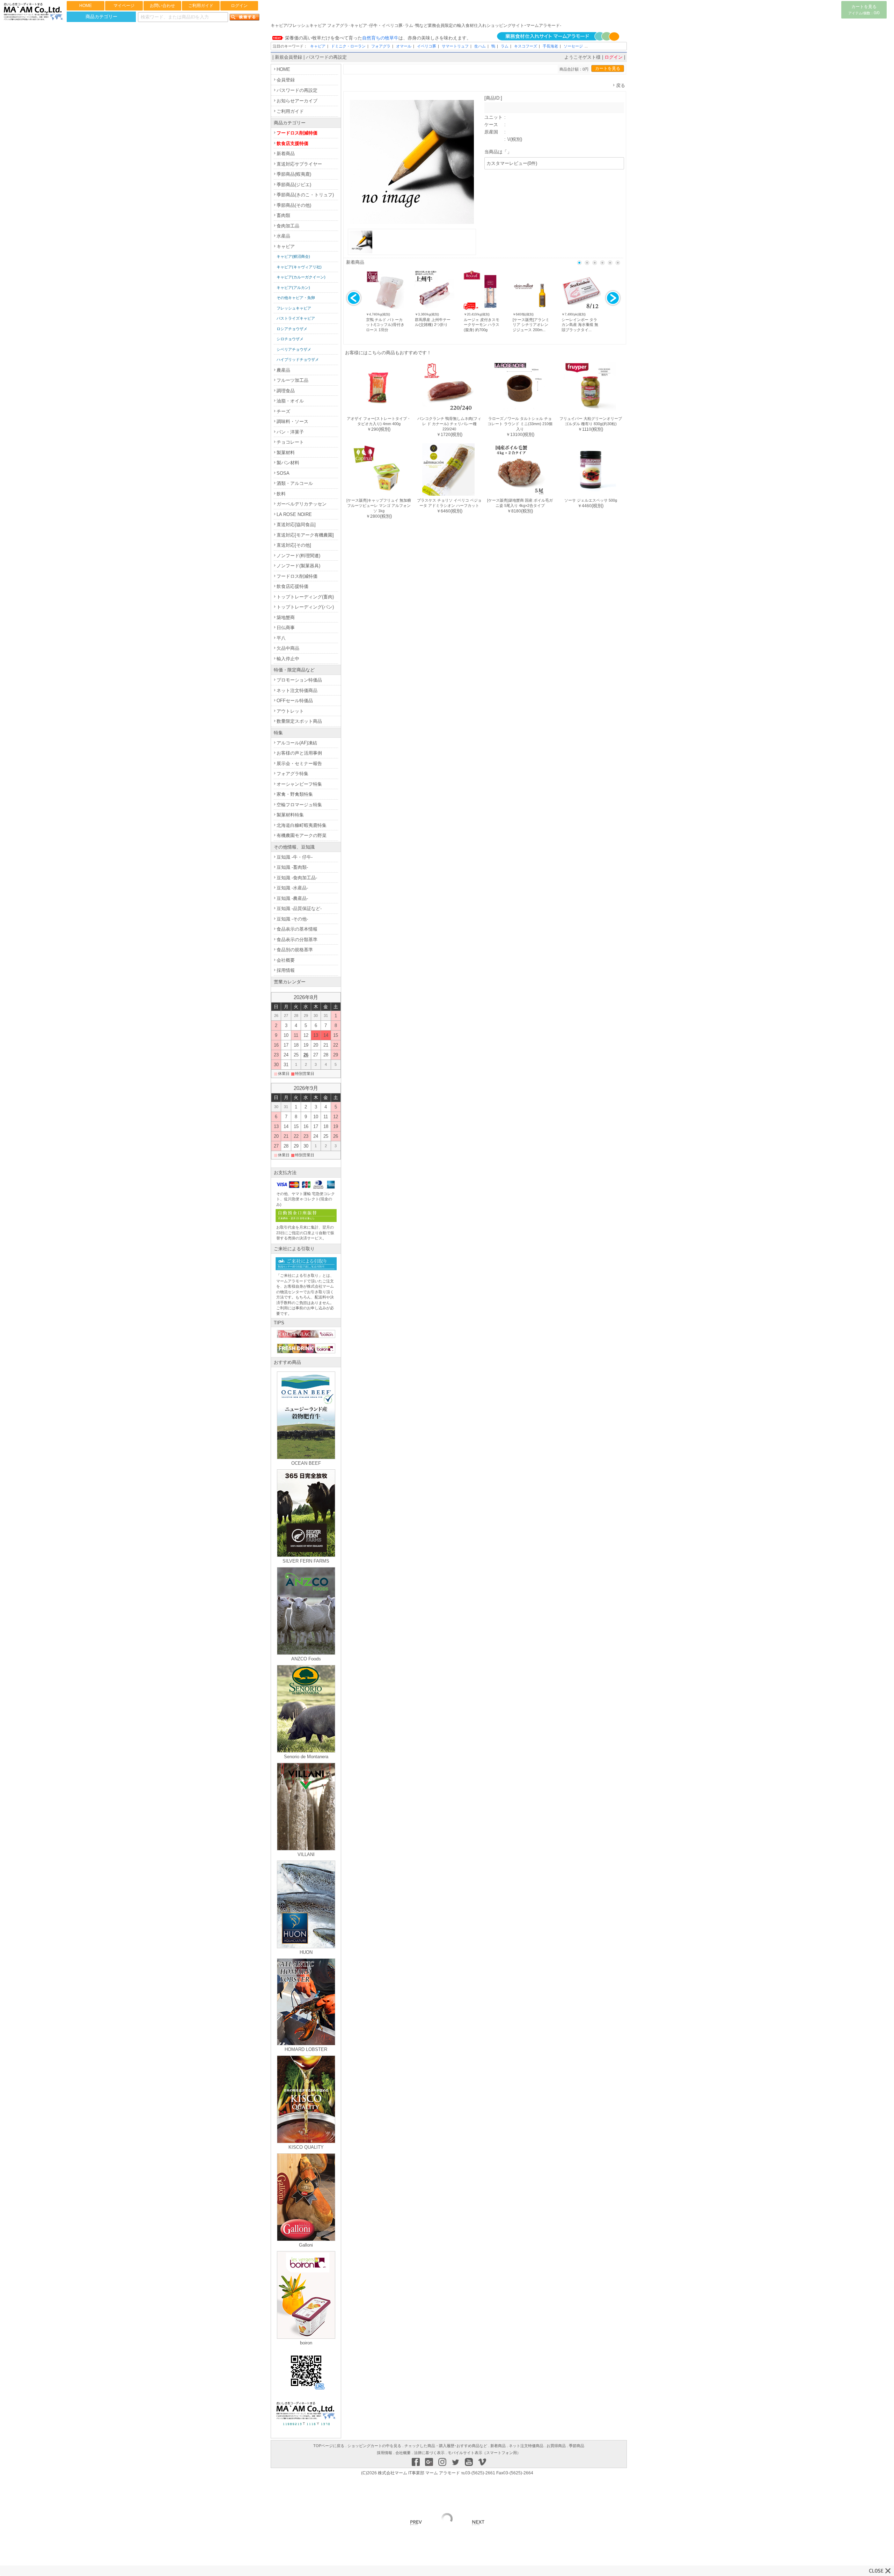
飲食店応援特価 (292, 586)
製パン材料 (288, 463)
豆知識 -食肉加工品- (297, 878)
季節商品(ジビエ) (294, 185)
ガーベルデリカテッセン (302, 504)
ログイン (239, 6)
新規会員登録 (288, 57)
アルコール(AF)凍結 (297, 743)
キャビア (318, 46)
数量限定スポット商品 (299, 721)
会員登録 (286, 80)
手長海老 (550, 46)
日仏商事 (286, 628)
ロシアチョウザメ (292, 329)
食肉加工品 (288, 226)
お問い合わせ (162, 6)
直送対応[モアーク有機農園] (305, 535)
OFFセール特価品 (295, 701)
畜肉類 (283, 215)
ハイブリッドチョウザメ (298, 359)
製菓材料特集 (290, 815)
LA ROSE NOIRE (294, 514)
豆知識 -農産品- (292, 898)
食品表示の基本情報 (297, 929)
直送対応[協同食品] (296, 525)
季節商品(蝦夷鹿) (294, 174)
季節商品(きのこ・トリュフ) (305, 195)
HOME (86, 6)
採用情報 (286, 970)
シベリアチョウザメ (294, 349)
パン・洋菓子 (290, 432)
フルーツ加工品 (292, 380)
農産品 (283, 370)
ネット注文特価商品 (297, 690)
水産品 (283, 236)
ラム (505, 46)
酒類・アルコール (295, 483)
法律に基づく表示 (429, 2453)
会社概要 (286, 960)
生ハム (480, 46)
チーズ (283, 411)
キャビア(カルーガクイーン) (301, 277)
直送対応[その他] (294, 545)
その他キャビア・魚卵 (296, 298)
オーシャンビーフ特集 (299, 784)
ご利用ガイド (201, 6)
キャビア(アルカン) (293, 288)
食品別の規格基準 (295, 950)
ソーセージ (573, 46)
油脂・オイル (290, 401)
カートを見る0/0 (864, 10)
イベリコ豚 (427, 46)
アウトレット (290, 711)
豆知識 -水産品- (292, 888)
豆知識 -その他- (292, 919)
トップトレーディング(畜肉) (305, 597)
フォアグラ (381, 46)
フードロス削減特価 (297, 133)
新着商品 (286, 154)
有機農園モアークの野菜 (302, 835)
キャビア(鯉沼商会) (293, 256)
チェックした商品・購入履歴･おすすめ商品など (446, 2446)
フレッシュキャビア (294, 308)
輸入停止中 (288, 659)
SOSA (283, 473)
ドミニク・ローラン (348, 46)
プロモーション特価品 (299, 680)
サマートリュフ (455, 46)
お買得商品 (556, 2446)
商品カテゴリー (101, 17)
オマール (404, 46)
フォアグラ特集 (292, 774)
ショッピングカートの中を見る (374, 2446)
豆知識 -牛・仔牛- (295, 857)
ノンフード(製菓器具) (298, 566)
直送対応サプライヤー (299, 164)
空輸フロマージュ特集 (299, 805)
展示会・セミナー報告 (299, 763)
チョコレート (290, 442)
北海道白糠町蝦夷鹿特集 (302, 825)
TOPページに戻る (329, 2446)
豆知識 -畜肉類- (292, 867)
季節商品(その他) (294, 205)
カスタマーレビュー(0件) (512, 163)
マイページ (124, 6)
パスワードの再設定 (326, 57)
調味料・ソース (292, 421)
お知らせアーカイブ (297, 101)
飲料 (281, 494)
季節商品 (577, 2446)
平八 (281, 638)
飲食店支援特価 (292, 143)
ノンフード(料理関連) (298, 556)
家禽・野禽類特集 (295, 794)
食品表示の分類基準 (297, 940)
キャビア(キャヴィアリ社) (299, 267)
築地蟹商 (286, 617)
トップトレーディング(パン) (305, 607)
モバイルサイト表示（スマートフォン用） (484, 2453)
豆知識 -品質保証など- (299, 908)
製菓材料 (286, 453)
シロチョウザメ (290, 339)
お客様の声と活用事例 (299, 753)
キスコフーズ (526, 46)
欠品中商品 (288, 648)
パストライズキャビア (296, 318)
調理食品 (286, 391)
